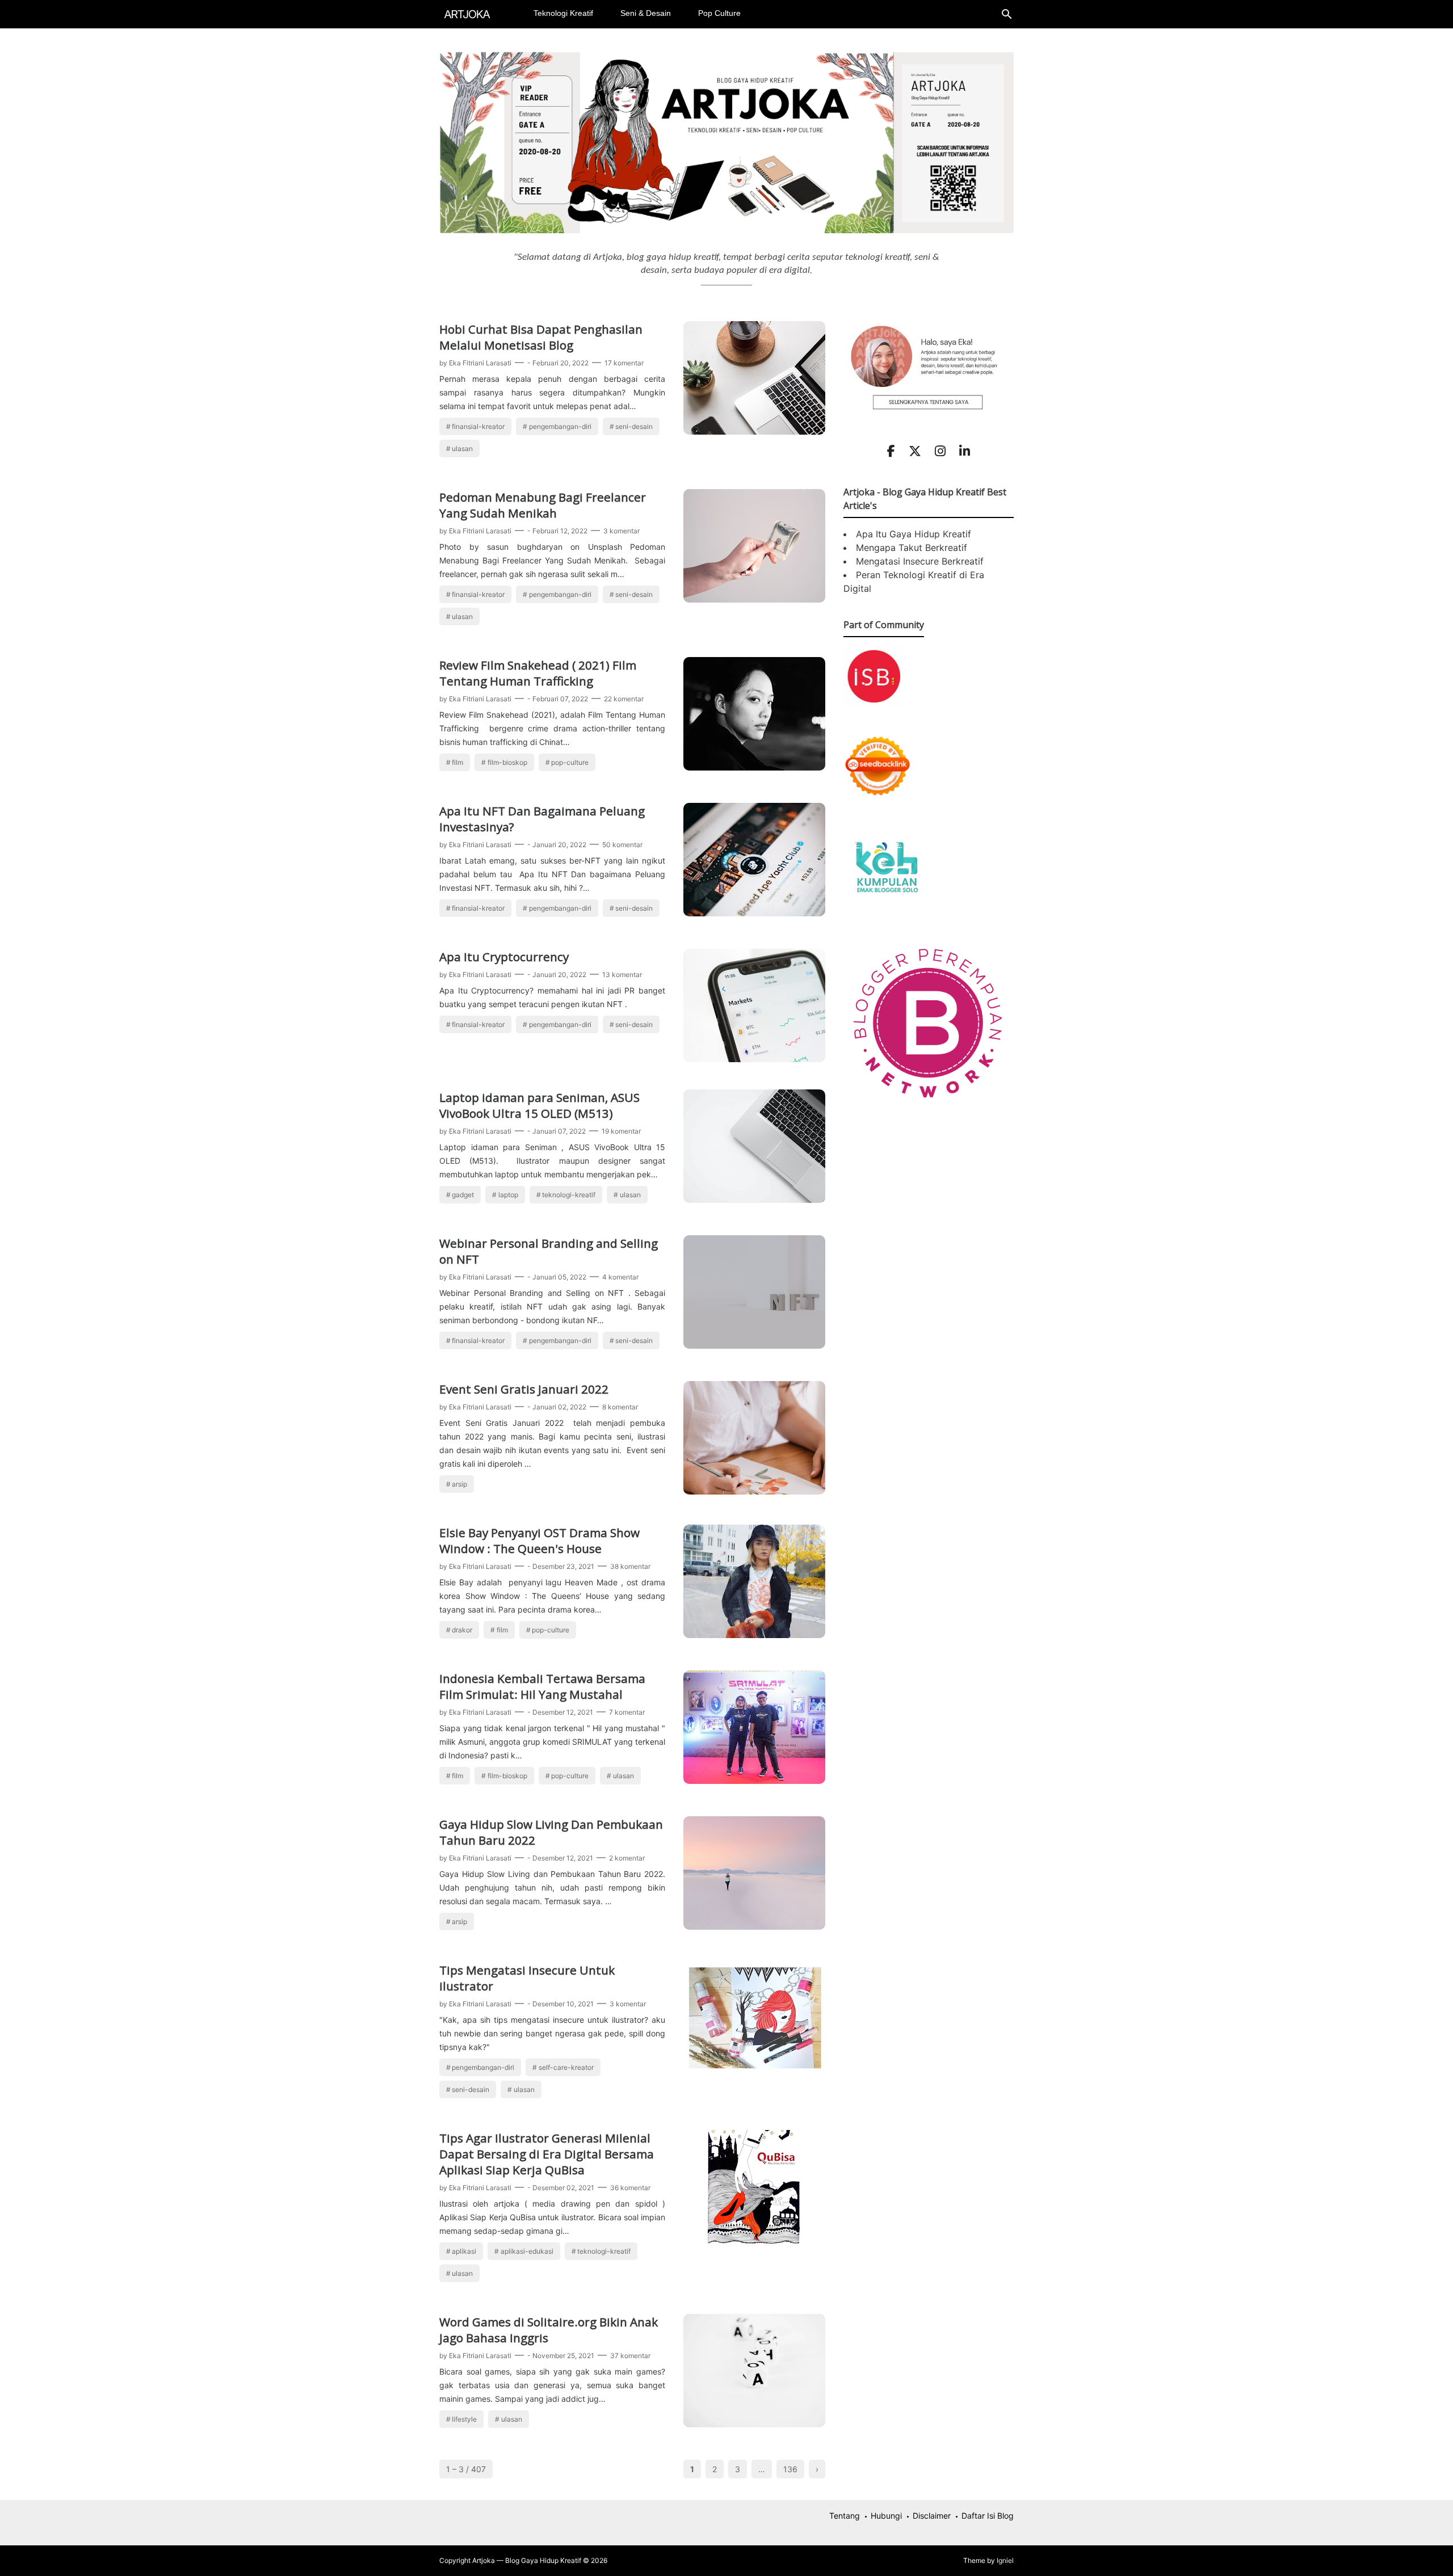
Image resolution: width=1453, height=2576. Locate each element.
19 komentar (621, 1131)
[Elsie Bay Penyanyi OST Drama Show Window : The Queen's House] (754, 1635)
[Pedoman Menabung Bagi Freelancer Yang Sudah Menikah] (754, 599)
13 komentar (622, 975)
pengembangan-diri (560, 426)
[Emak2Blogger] (886, 908)
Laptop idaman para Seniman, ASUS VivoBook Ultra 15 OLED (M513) (539, 1105)
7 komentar (627, 1712)
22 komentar (624, 699)
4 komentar (620, 1277)
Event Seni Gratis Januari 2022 (524, 1389)
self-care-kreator (566, 2067)
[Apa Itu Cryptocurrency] (754, 1059)
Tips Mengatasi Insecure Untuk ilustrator (527, 1978)
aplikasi (464, 2251)
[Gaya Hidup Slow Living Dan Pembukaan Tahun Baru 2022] (754, 1926)
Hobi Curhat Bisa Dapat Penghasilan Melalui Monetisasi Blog (541, 337)
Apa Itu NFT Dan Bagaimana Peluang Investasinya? (542, 819)
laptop (508, 1195)
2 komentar (627, 1858)
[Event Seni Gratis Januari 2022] (754, 1491)
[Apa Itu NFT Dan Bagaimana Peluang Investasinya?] (754, 913)
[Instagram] (940, 451)
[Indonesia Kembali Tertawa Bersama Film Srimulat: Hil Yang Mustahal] (754, 1781)
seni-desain (634, 426)
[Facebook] (891, 451)
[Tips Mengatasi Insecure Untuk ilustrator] (754, 2072)
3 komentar (621, 531)
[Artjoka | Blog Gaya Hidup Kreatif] (467, 13)
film (457, 762)
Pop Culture (719, 13)
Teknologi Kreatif (563, 13)
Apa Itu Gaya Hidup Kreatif (914, 534)
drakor (462, 1630)
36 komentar (630, 2188)
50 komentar (622, 845)
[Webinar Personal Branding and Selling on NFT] (754, 1345)
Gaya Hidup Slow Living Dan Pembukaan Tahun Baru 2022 (551, 1832)
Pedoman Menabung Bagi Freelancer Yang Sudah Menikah (543, 505)
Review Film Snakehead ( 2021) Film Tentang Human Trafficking (538, 673)
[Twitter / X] (915, 451)
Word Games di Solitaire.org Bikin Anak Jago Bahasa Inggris (549, 2330)
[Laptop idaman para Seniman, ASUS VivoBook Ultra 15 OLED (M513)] (754, 1199)
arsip (459, 1484)
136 (790, 2469)
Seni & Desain (646, 13)
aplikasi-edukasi (527, 2251)
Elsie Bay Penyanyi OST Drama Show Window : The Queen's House (539, 1540)
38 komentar (630, 1566)
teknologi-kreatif (569, 1195)
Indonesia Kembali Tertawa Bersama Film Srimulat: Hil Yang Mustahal (542, 1686)
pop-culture (570, 762)
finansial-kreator (478, 426)
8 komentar (620, 1407)
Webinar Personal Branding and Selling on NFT (549, 1251)
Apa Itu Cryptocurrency (504, 957)
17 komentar (624, 363)
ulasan (462, 449)
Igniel (1005, 2560)
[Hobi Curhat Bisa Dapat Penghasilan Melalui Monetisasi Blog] (754, 431)
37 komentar (630, 2356)
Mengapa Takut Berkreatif (912, 548)
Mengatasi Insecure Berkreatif (920, 561)
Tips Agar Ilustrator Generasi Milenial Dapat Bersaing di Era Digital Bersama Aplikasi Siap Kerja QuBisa (547, 2154)
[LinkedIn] (965, 451)
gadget (463, 1195)
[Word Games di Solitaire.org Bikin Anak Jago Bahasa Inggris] (754, 2424)
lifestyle (464, 2419)
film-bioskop (507, 762)
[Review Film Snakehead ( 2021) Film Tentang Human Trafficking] (754, 767)
